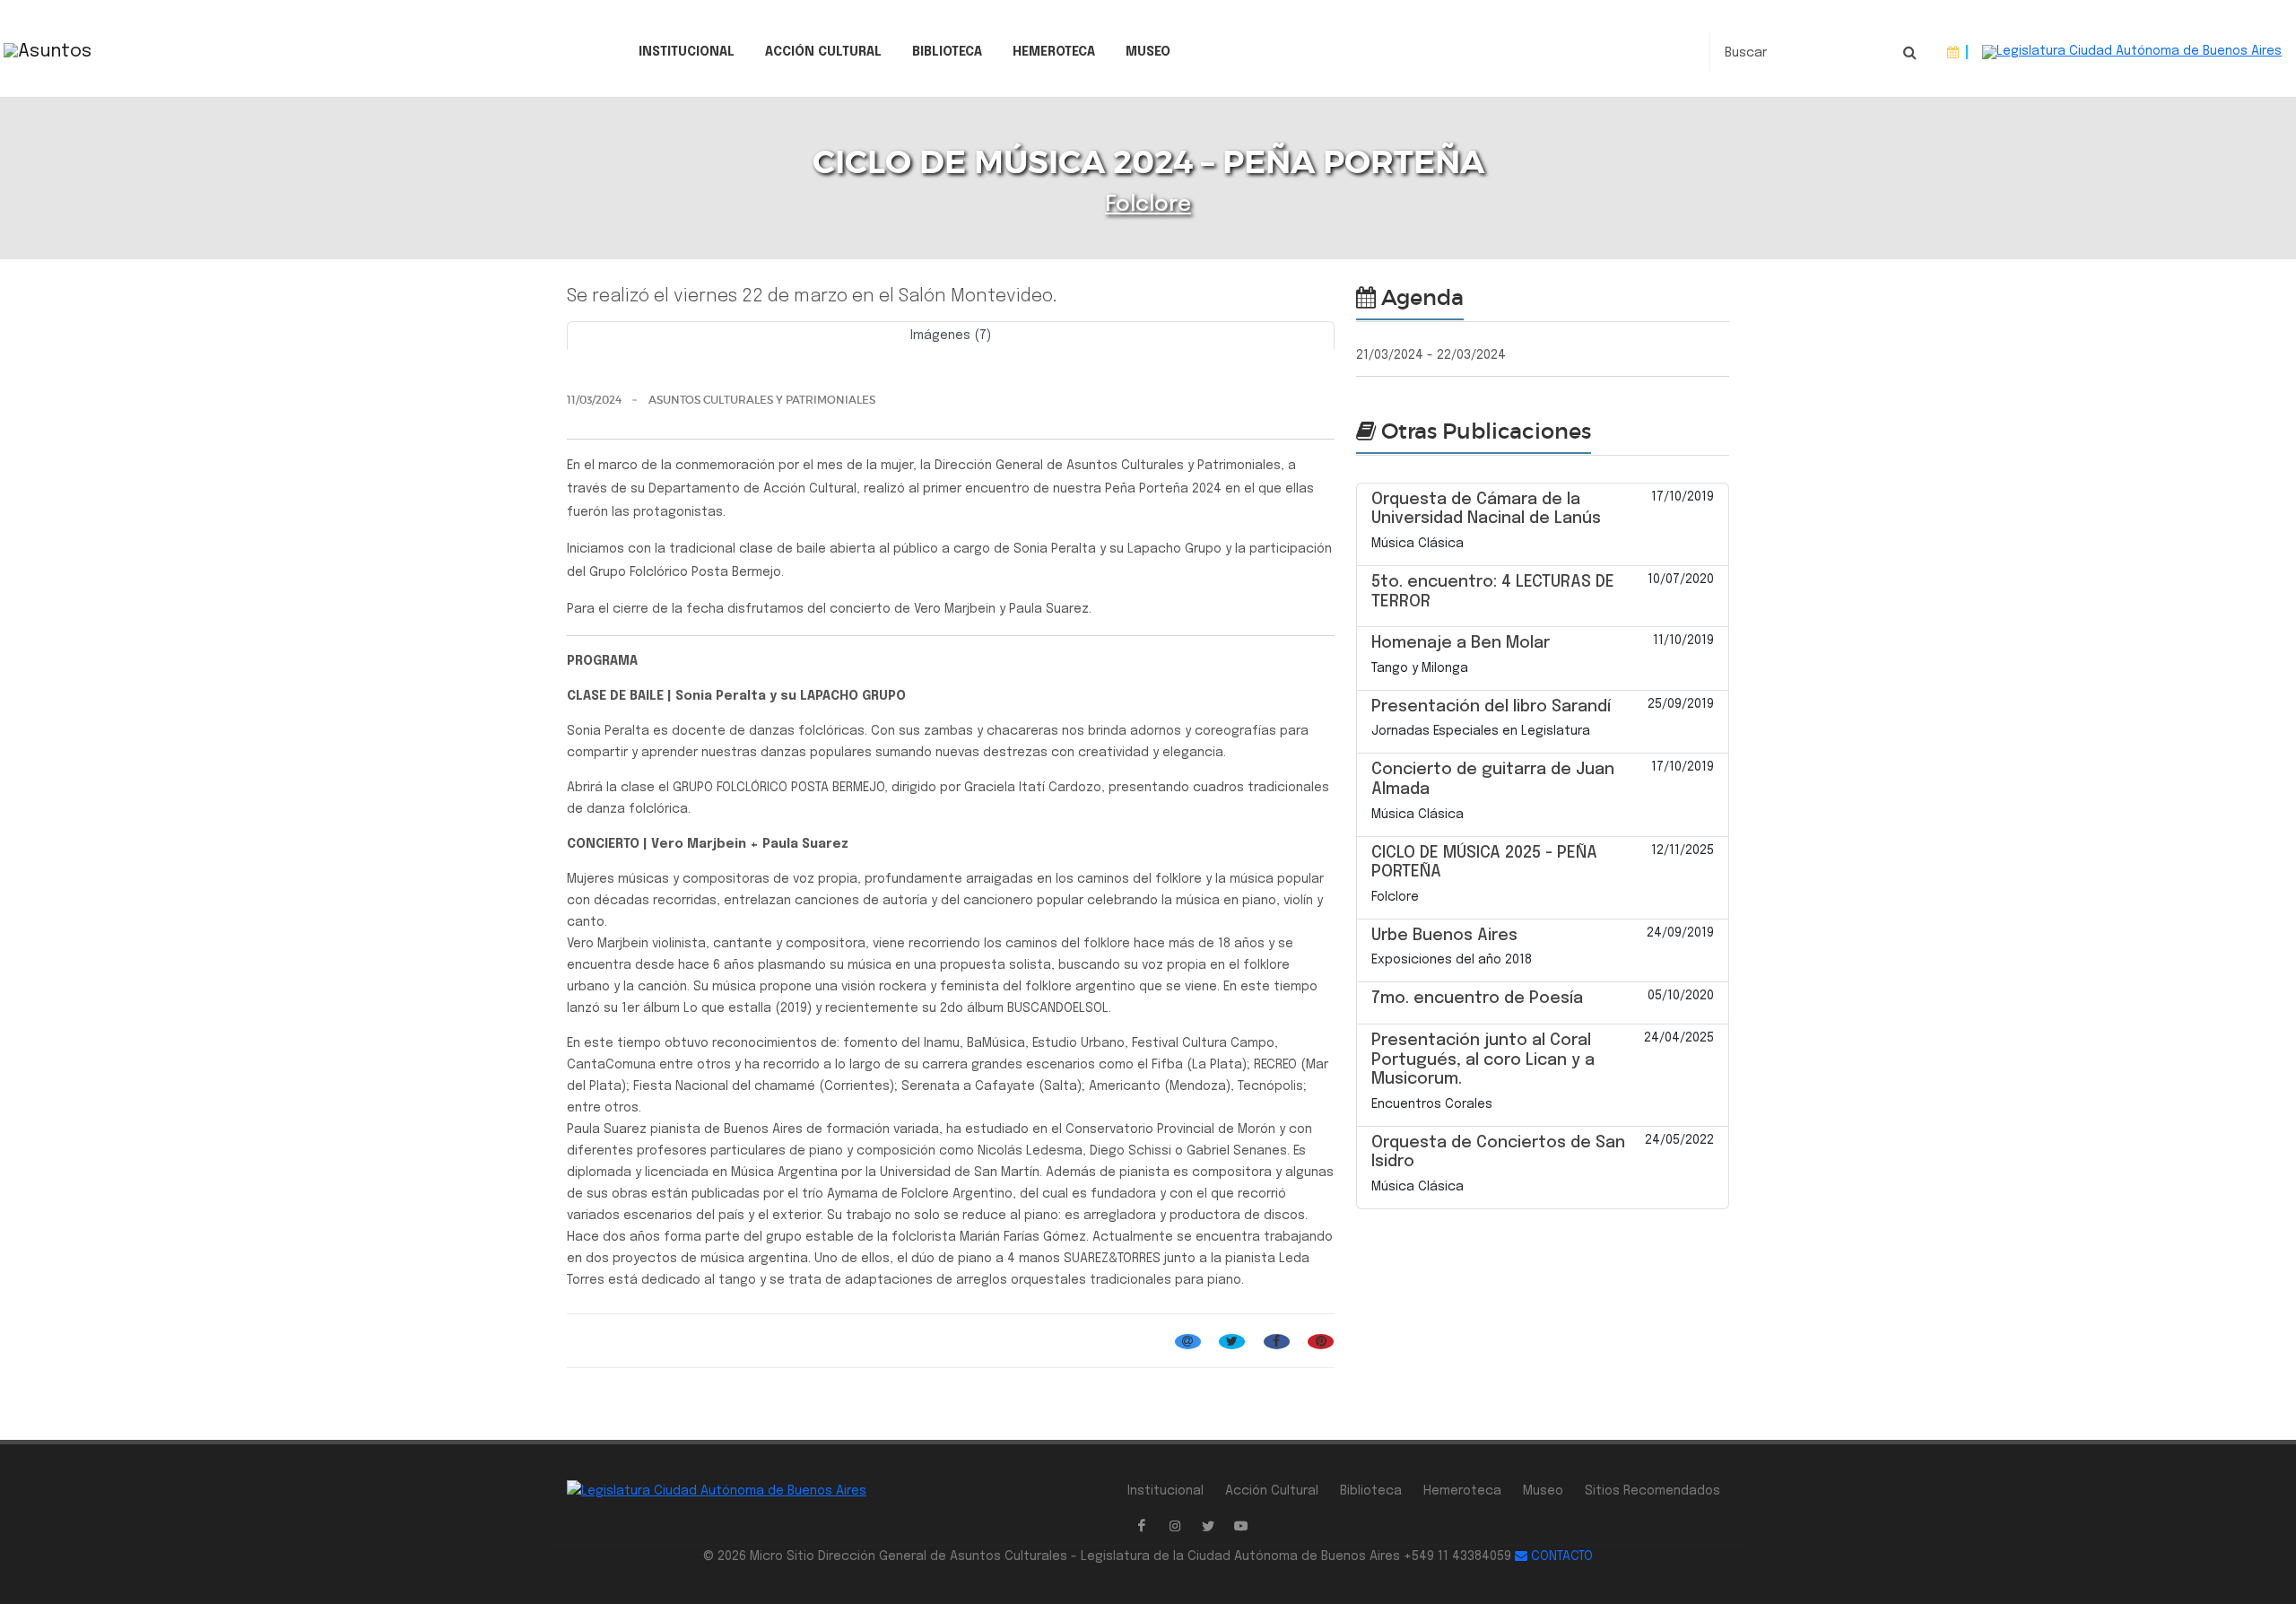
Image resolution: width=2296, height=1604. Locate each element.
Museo (1148, 52)
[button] (624, 356)
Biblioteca (947, 52)
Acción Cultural (823, 52)
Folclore (1148, 205)
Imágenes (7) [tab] (951, 336)
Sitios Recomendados (1652, 1491)
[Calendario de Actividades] (1953, 52)
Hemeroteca (1054, 52)
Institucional (687, 52)
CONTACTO (1560, 1556)
